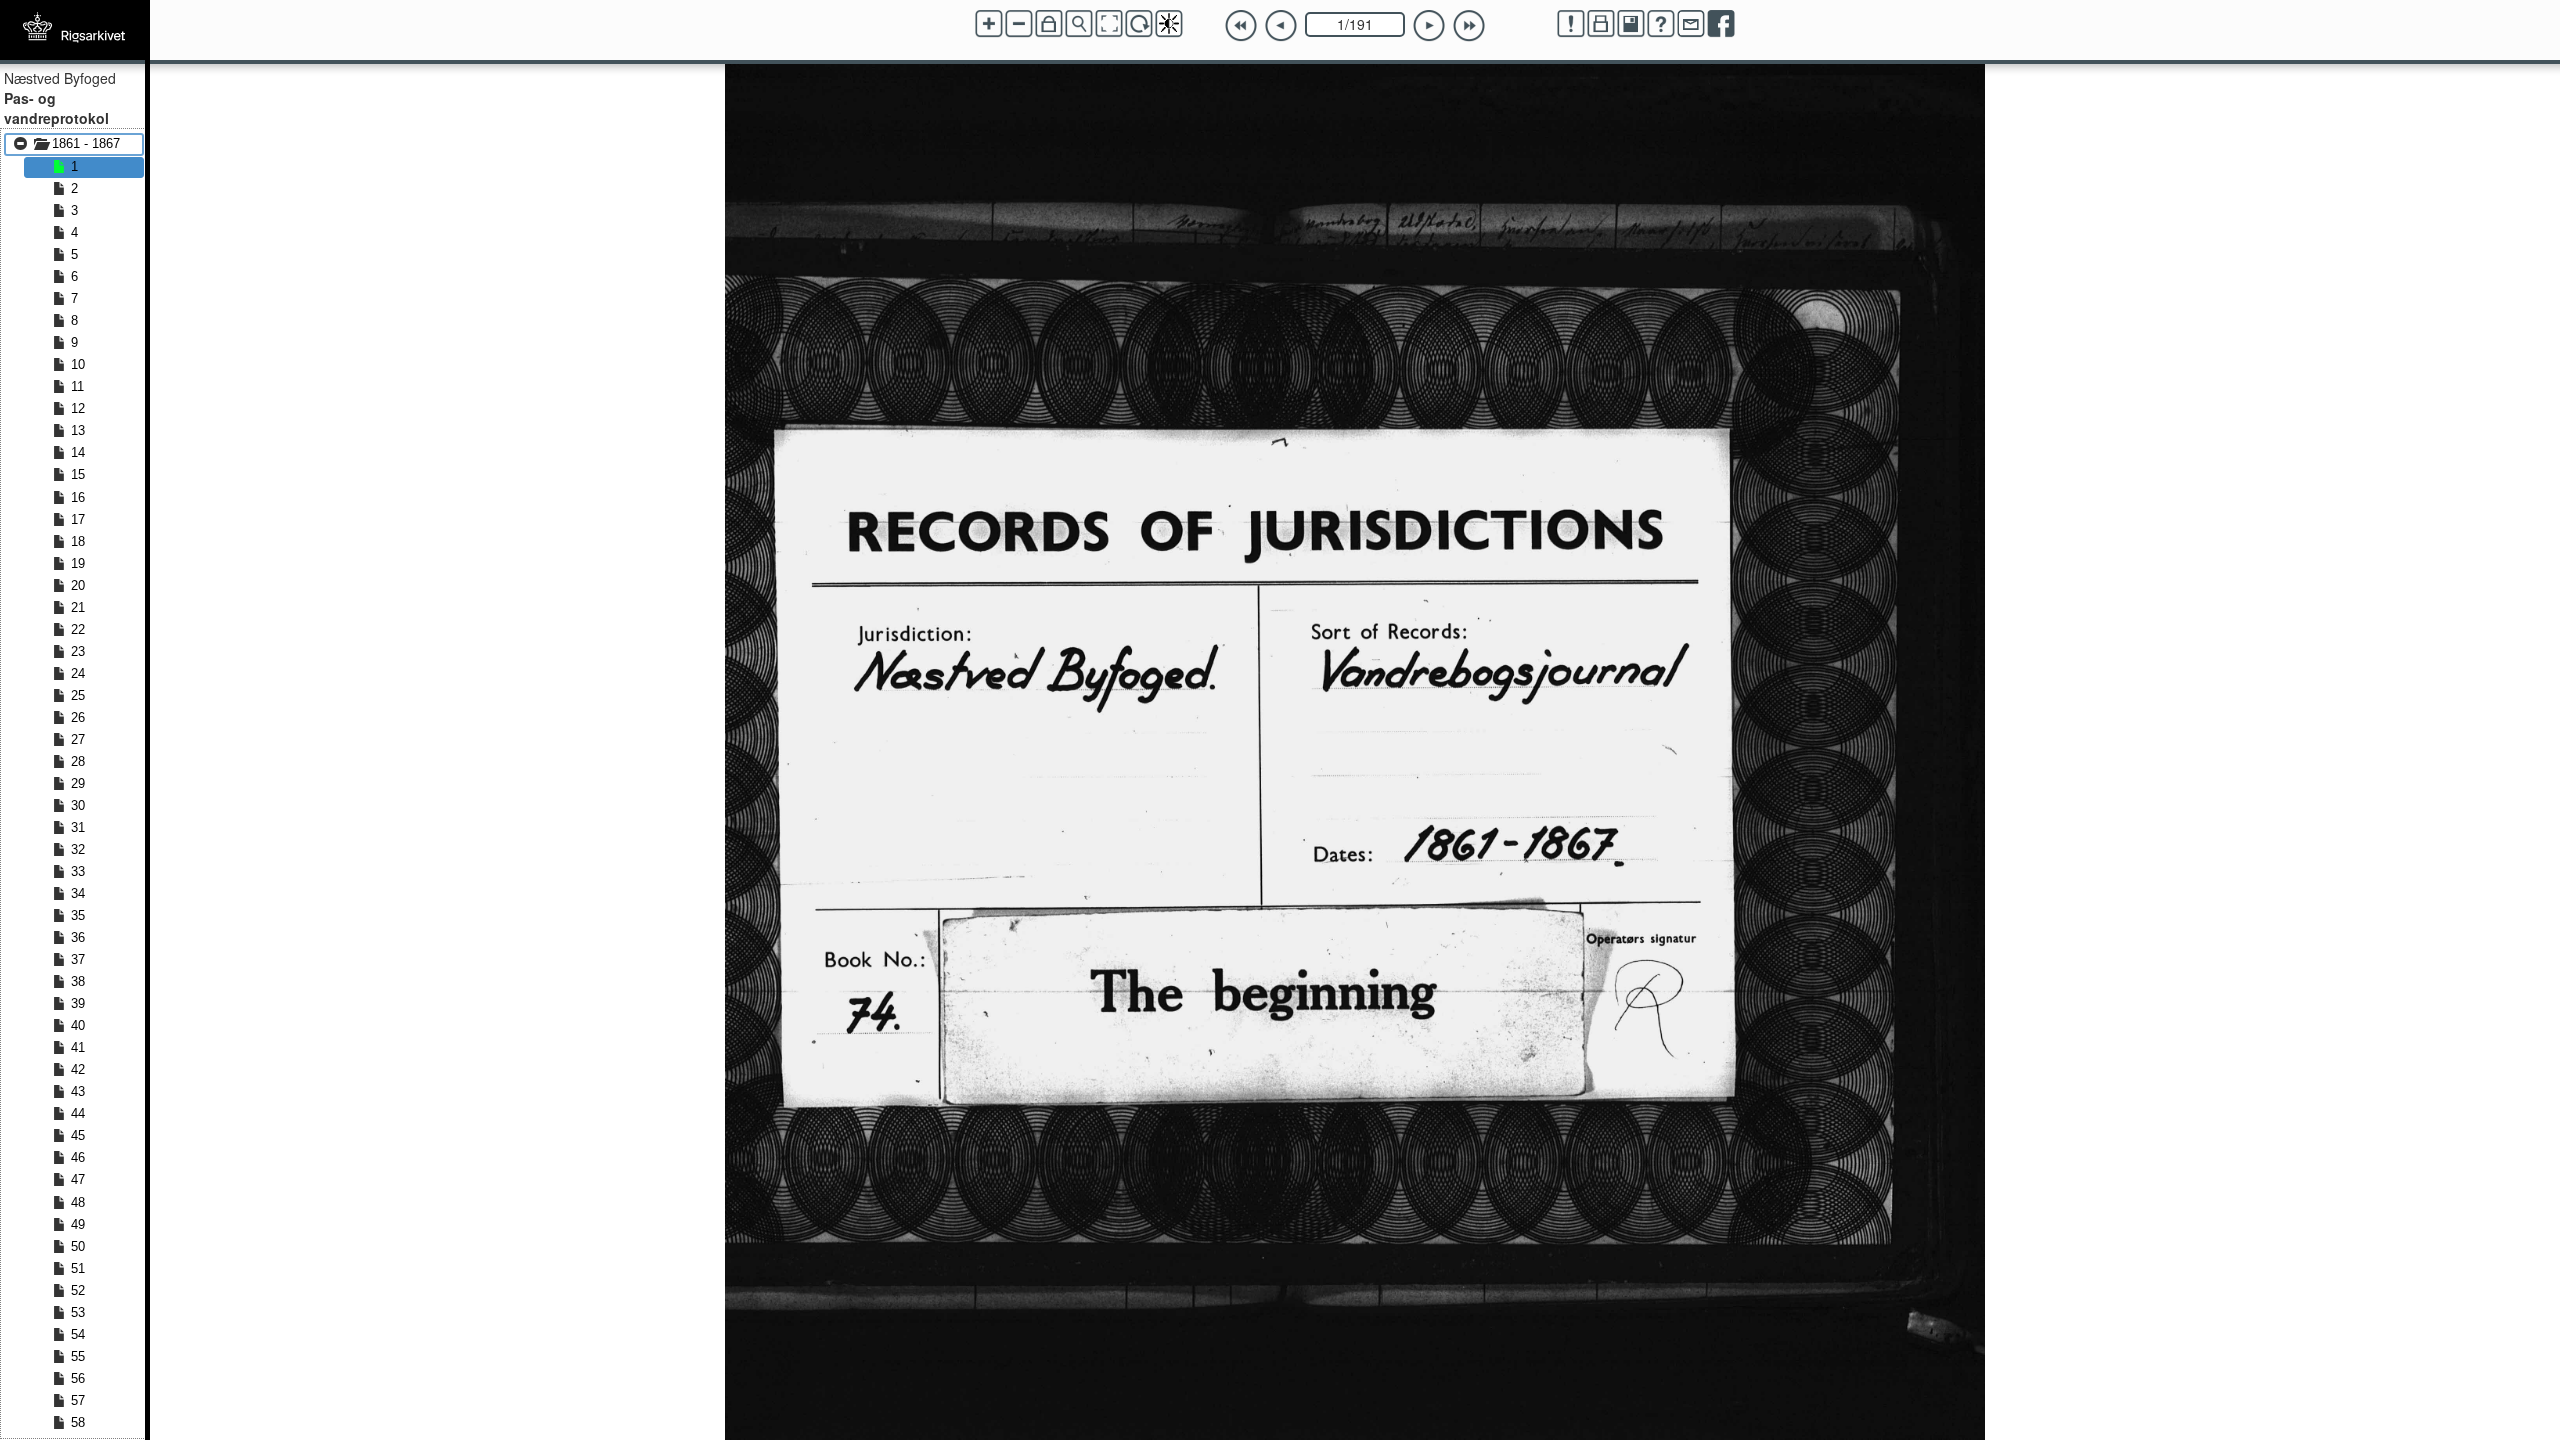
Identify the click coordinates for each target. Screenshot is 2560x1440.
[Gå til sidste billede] (1469, 26)
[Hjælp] (1661, 24)
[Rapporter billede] (1571, 24)
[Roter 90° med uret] (1139, 24)
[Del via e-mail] (1691, 24)
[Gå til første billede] (1241, 26)
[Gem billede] (1631, 24)
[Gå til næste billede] (1429, 26)
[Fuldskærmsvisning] (1109, 24)
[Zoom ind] (989, 24)
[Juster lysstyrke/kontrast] (1169, 24)
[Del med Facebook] (1721, 24)
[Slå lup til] (1079, 24)
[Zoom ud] (1019, 24)
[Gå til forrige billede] (1281, 26)
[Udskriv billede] (1601, 24)
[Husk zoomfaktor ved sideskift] (1049, 24)
